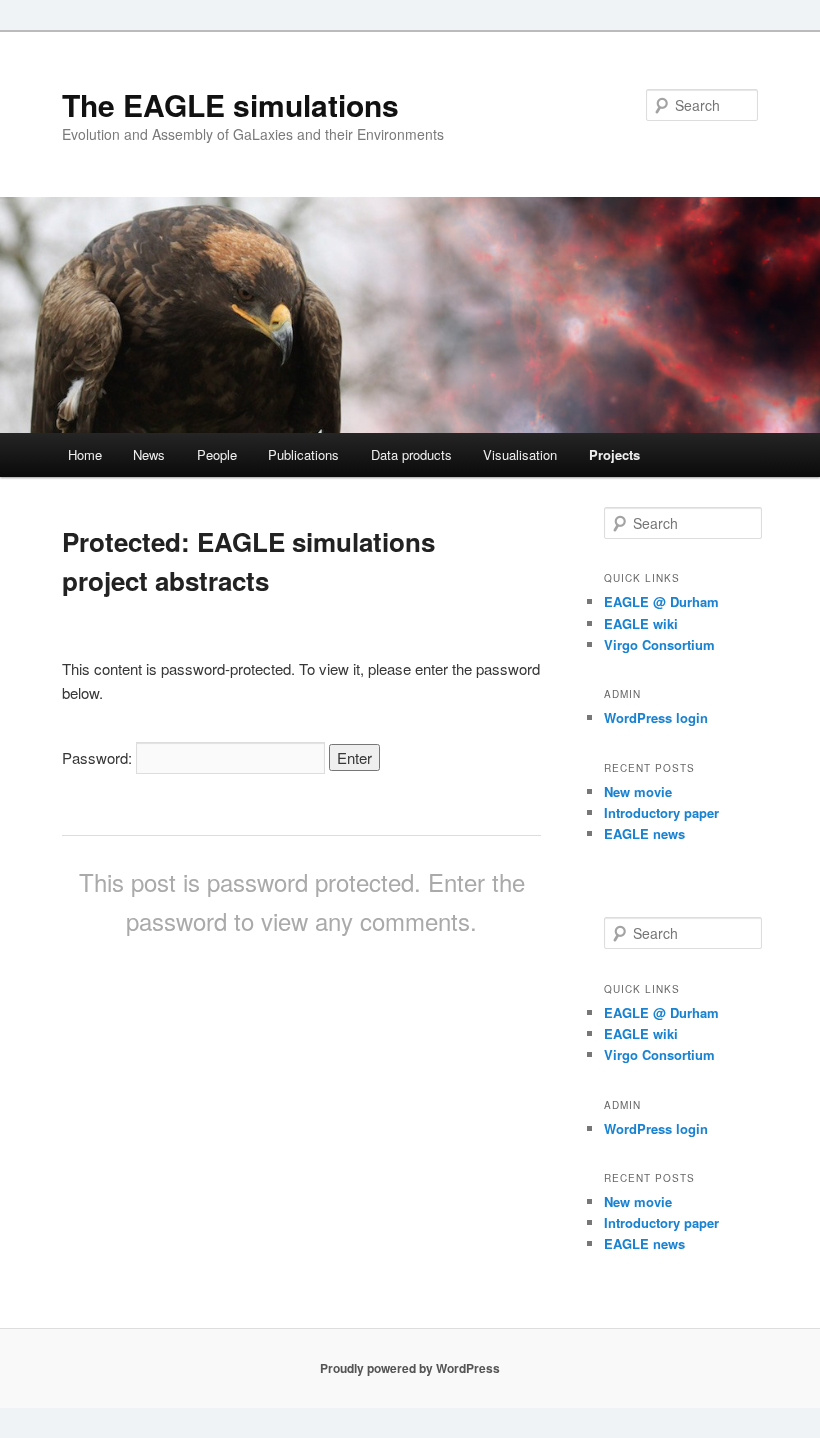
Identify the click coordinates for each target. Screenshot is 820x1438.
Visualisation (520, 454)
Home (85, 454)
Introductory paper (661, 812)
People (217, 454)
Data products (411, 454)
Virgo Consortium (659, 644)
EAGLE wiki (641, 623)
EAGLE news (644, 833)
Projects (614, 454)
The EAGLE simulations (230, 104)
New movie (638, 791)
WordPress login (656, 717)
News (149, 454)
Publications (303, 454)
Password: (99, 757)
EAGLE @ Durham (661, 601)
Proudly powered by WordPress (410, 1368)
